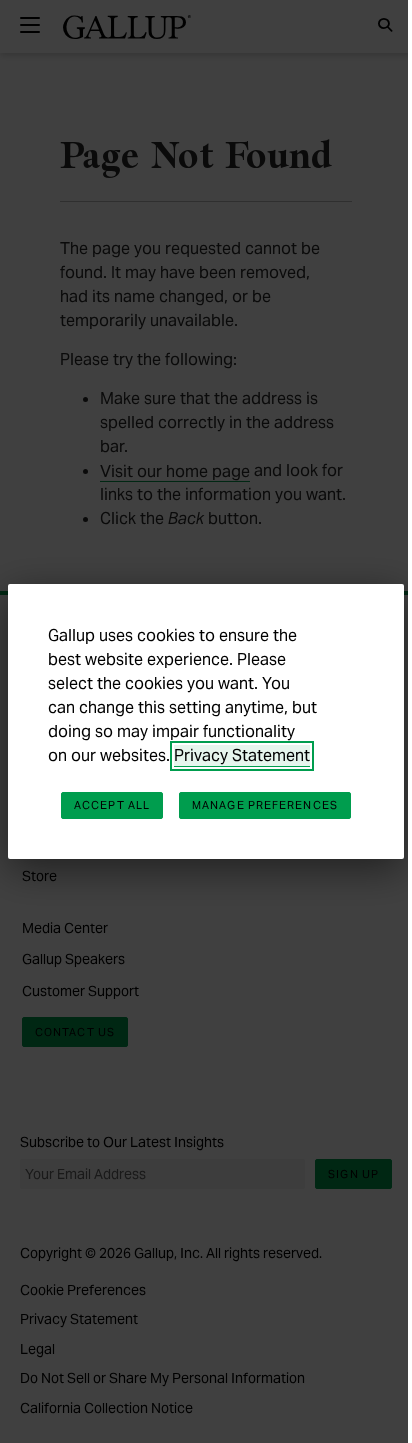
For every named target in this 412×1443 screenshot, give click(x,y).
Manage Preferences (265, 805)
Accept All (112, 805)
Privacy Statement (242, 755)
